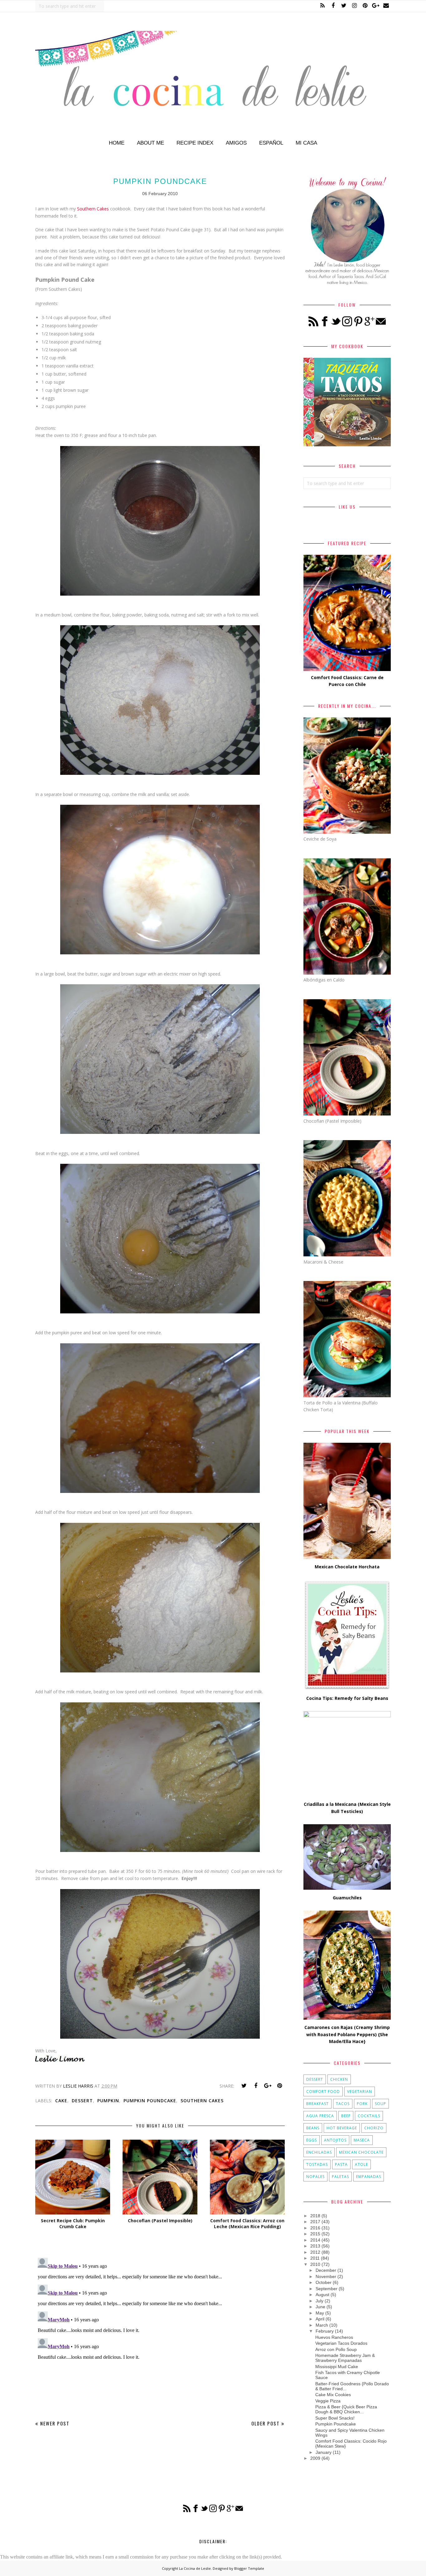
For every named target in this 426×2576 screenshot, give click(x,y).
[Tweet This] (244, 2086)
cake (61, 2101)
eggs (312, 2140)
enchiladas (319, 2152)
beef (346, 2116)
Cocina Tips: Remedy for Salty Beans (347, 1698)
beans (313, 2128)
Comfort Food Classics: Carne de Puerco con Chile (347, 681)
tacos (343, 2104)
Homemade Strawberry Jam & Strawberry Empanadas (345, 2358)
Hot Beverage (342, 2128)
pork (362, 2104)
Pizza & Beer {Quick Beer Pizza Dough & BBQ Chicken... (346, 2409)
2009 (315, 2458)
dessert (82, 2101)
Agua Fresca (320, 2116)
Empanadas (369, 2177)
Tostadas (317, 2164)
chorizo (374, 2128)
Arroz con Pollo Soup (336, 2349)
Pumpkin (108, 2101)
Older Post (266, 2423)
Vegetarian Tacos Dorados (341, 2343)
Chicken (339, 2079)
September (327, 2289)
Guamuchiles (347, 1898)
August (322, 2295)
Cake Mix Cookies (333, 2395)
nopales (315, 2177)
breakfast (317, 2104)
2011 (315, 2258)
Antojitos (335, 2140)
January (324, 2452)
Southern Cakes (93, 209)
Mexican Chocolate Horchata (347, 1567)
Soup (380, 2104)
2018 (315, 2216)
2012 (315, 2252)
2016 (315, 2228)
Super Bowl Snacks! (335, 2418)
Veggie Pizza (328, 2401)
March (322, 2325)
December (326, 2270)
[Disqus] (160, 2333)
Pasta (341, 2164)
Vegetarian (360, 2092)
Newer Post (55, 2423)
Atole (361, 2164)
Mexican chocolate (361, 2152)
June (320, 2307)
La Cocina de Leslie (195, 2568)
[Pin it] (279, 2086)
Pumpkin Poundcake (150, 2101)
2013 (315, 2246)
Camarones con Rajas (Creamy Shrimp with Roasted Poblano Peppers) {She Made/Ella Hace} (347, 2034)
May (320, 2313)
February (325, 2331)
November (326, 2276)
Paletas (340, 2177)
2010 (315, 2264)
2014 (315, 2240)
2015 (315, 2234)
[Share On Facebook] (256, 2086)
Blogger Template (249, 2568)
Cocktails (369, 2116)
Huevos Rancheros (334, 2337)
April (320, 2319)
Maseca (362, 2140)
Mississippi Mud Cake (337, 2367)
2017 (315, 2222)
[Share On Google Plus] (268, 2086)
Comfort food (323, 2092)
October (324, 2282)
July (319, 2301)
